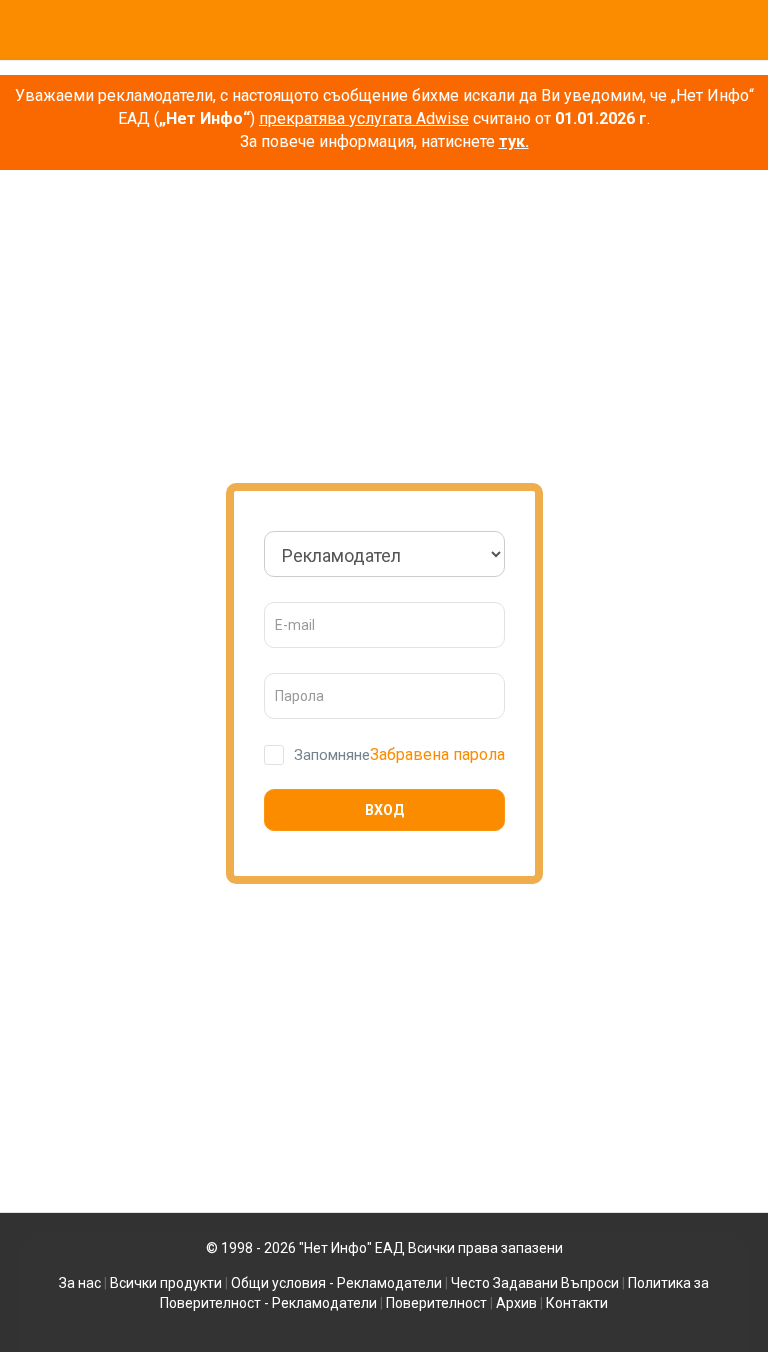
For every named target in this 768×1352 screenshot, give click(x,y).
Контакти (577, 1303)
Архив (516, 1303)
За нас (80, 1283)
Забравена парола (437, 754)
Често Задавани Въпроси (535, 1283)
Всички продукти (166, 1283)
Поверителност (436, 1303)
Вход (384, 810)
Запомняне (332, 755)
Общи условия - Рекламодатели (336, 1283)
